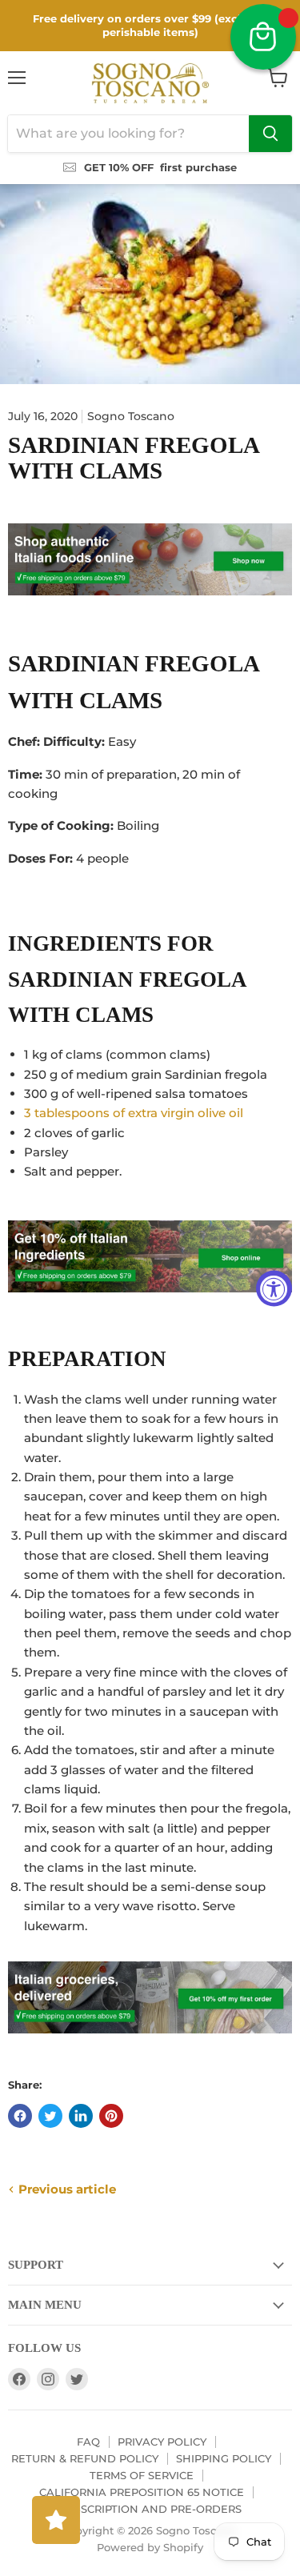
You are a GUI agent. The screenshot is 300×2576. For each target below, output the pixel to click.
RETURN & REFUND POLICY (85, 2458)
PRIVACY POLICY (162, 2442)
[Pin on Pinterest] (111, 2116)
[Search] (270, 134)
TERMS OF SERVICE (142, 2475)
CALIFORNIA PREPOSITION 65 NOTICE (142, 2492)
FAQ (88, 2442)
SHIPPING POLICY (224, 2458)
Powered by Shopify (150, 2547)
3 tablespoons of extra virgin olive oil (134, 1113)
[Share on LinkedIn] (81, 2116)
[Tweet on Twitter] (50, 2116)
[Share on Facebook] (20, 2116)
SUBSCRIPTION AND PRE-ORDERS (150, 2509)
